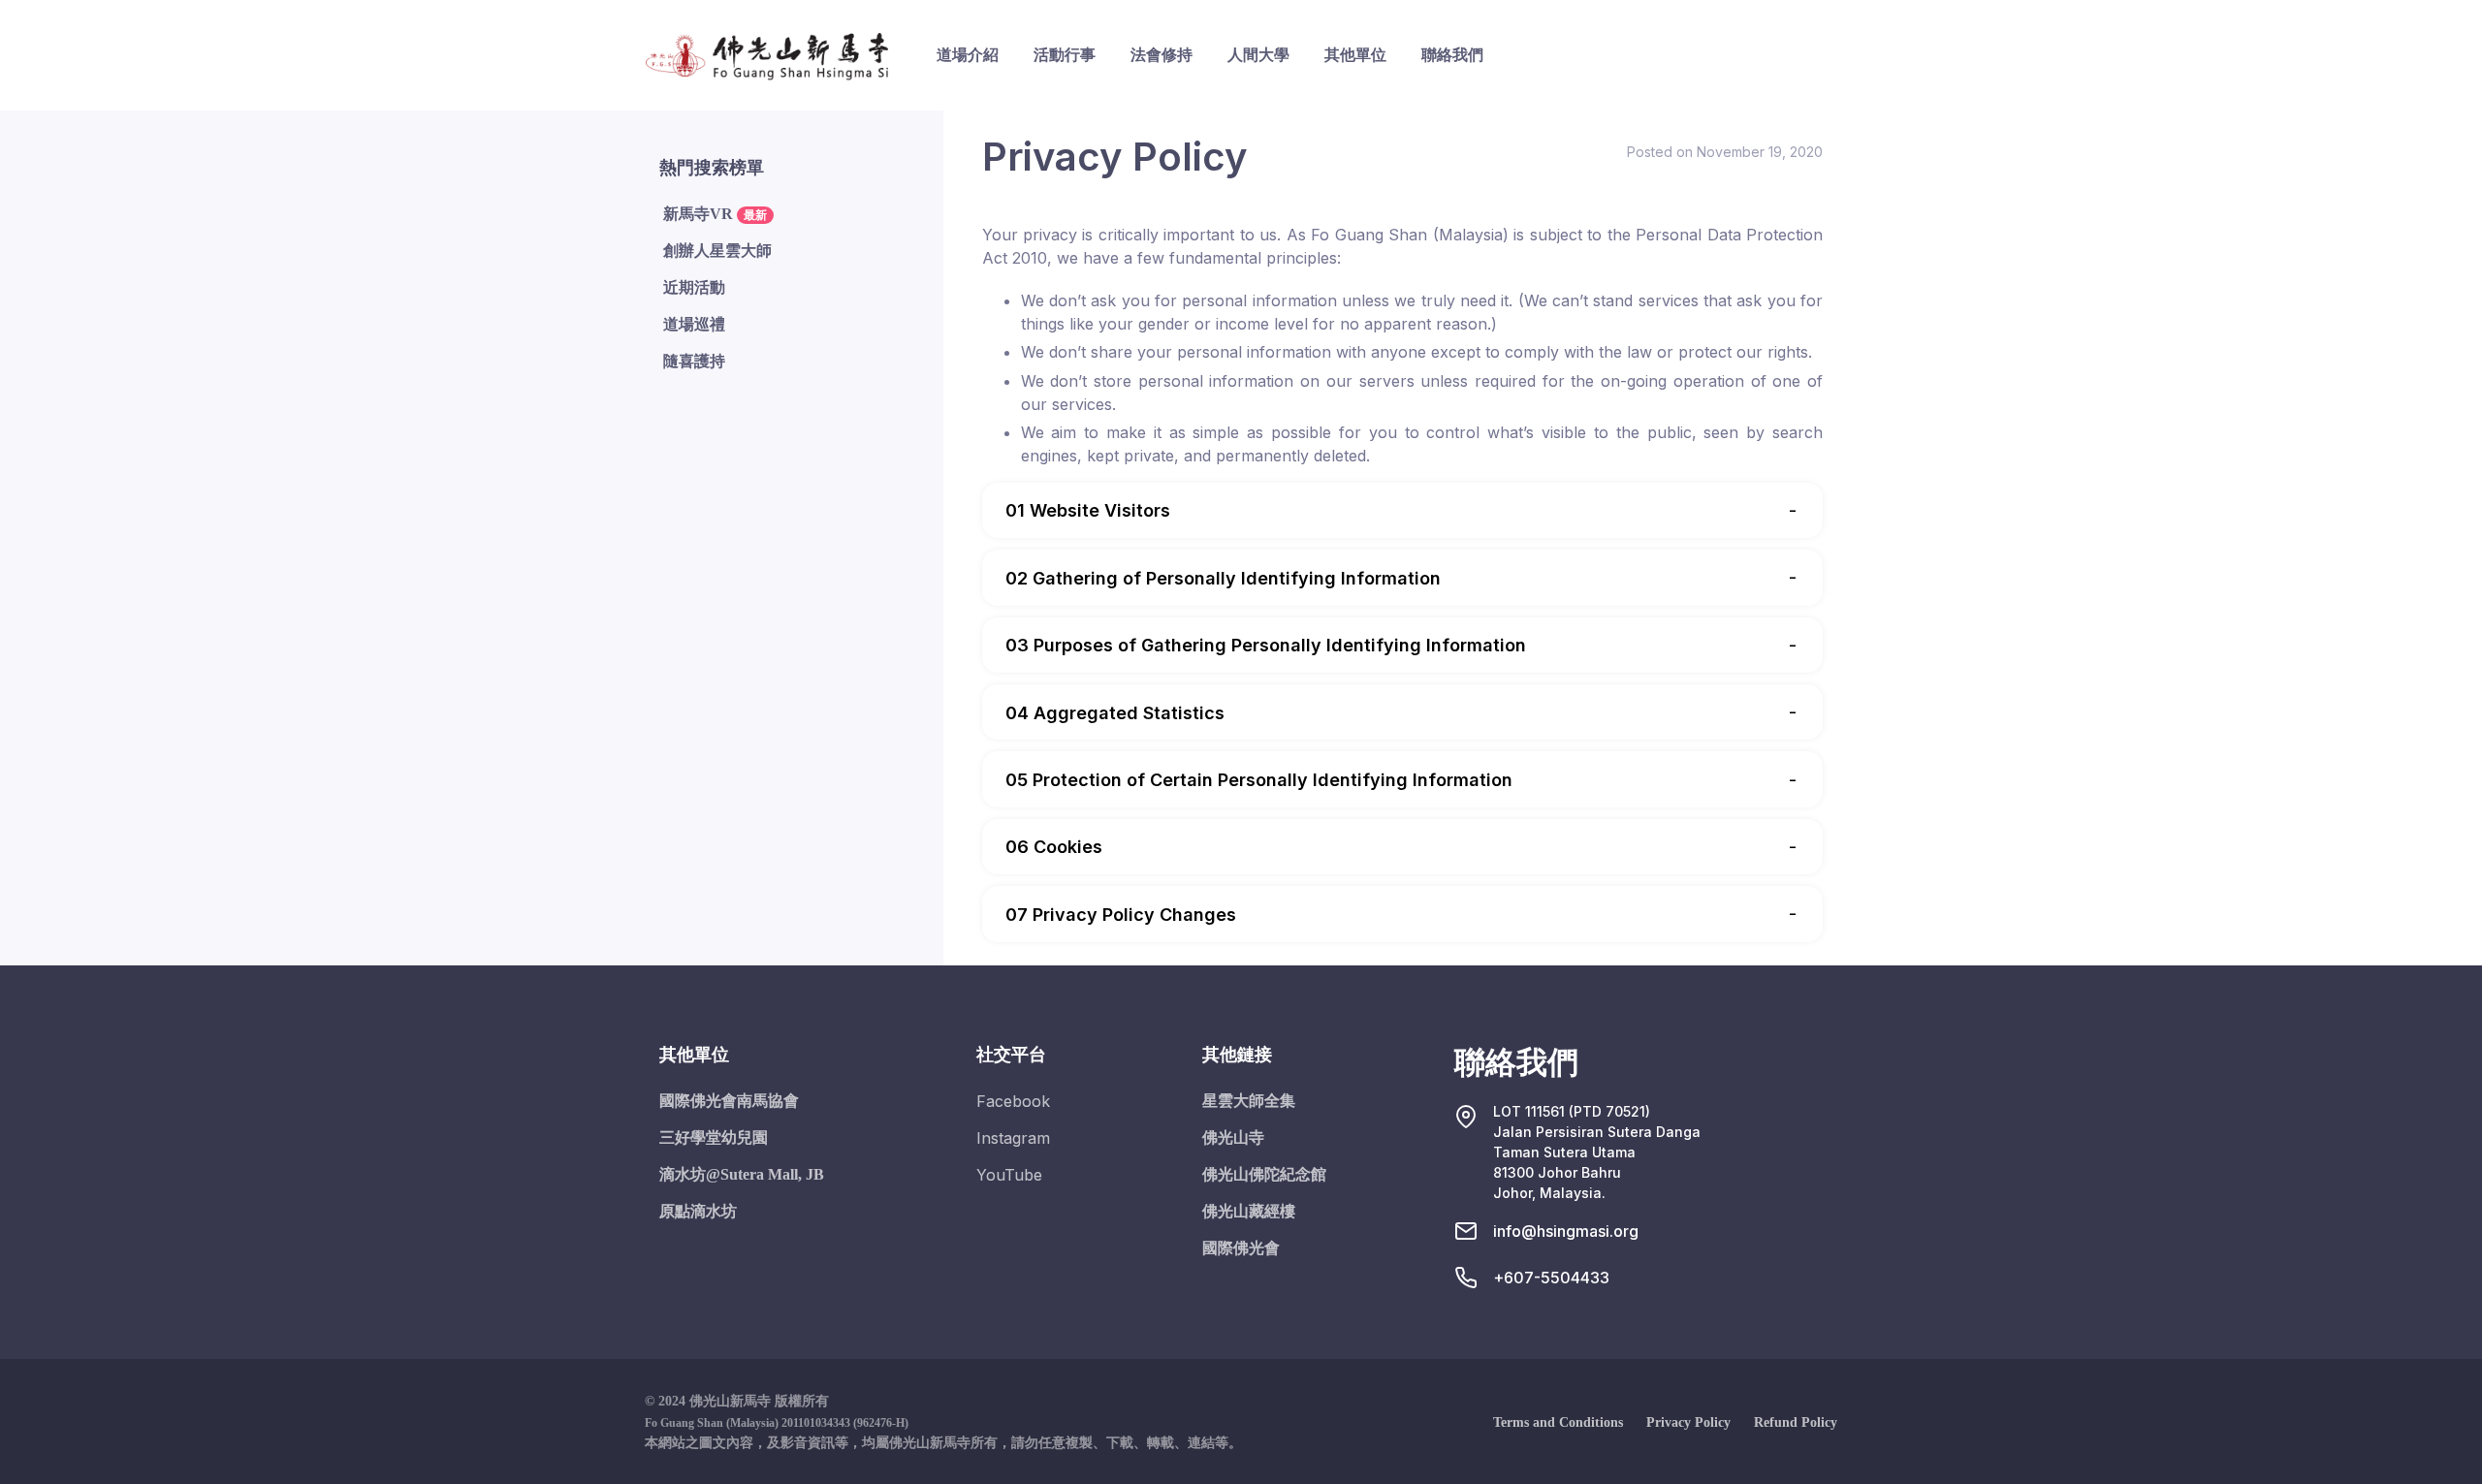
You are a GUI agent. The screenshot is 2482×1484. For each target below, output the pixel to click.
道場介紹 (968, 55)
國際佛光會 (1241, 1248)
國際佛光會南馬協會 (729, 1101)
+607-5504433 (1551, 1278)
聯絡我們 (1452, 55)
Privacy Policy (1688, 1422)
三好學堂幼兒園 (714, 1137)
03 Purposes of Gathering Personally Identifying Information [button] (1266, 645)
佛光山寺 (1233, 1137)
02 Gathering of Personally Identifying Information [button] (1223, 578)
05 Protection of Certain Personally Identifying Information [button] (1259, 780)
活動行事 (1065, 55)
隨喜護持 (694, 361)
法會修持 (1161, 55)
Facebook (1013, 1101)
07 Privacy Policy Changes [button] (1121, 915)
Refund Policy (1796, 1422)
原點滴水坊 (698, 1211)
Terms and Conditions (1558, 1422)
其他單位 (1355, 55)
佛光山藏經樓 (1249, 1211)
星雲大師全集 (1249, 1101)
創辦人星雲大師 (717, 251)
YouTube (1009, 1175)
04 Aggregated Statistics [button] (1115, 713)
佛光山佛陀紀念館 (1264, 1174)
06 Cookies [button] (1054, 847)
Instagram (1013, 1138)
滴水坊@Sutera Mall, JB (742, 1174)
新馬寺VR (715, 214)
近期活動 (694, 287)
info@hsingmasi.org (1566, 1231)
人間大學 (1258, 55)
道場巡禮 (694, 324)
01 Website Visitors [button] (1088, 510)
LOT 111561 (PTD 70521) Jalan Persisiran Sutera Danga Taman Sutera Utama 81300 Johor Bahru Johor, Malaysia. (1597, 1152)
